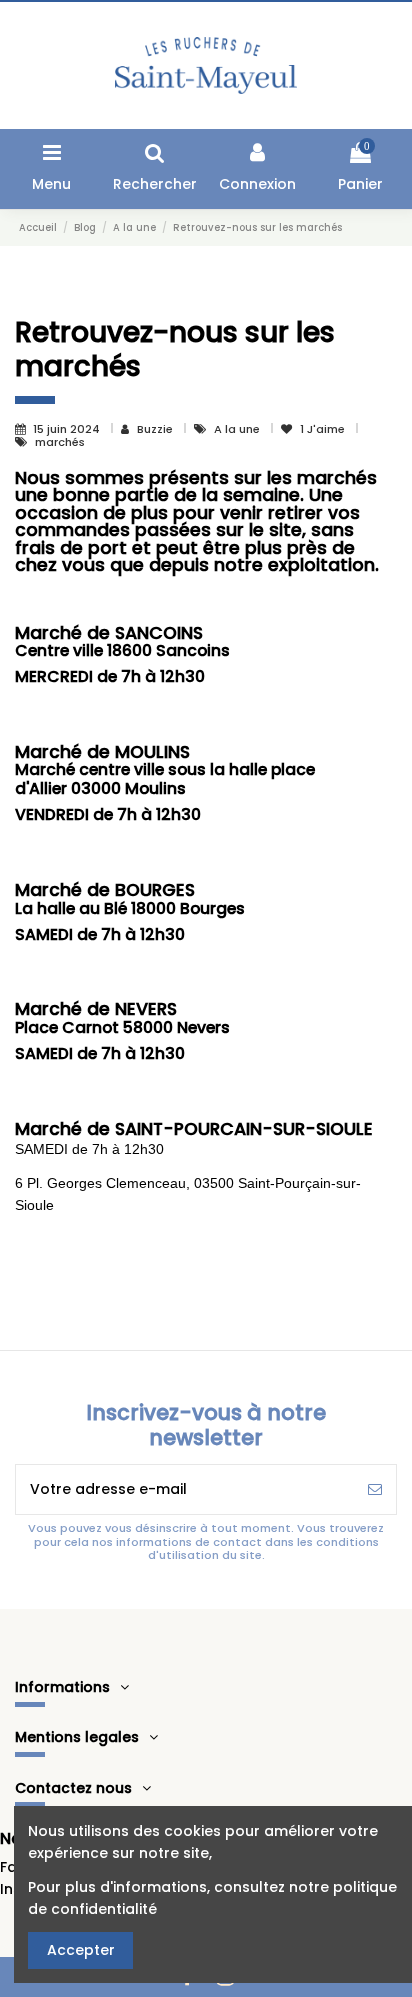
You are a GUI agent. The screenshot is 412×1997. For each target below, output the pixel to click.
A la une (238, 429)
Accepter (81, 1950)
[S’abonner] (375, 1489)
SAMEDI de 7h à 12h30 (89, 1149)
